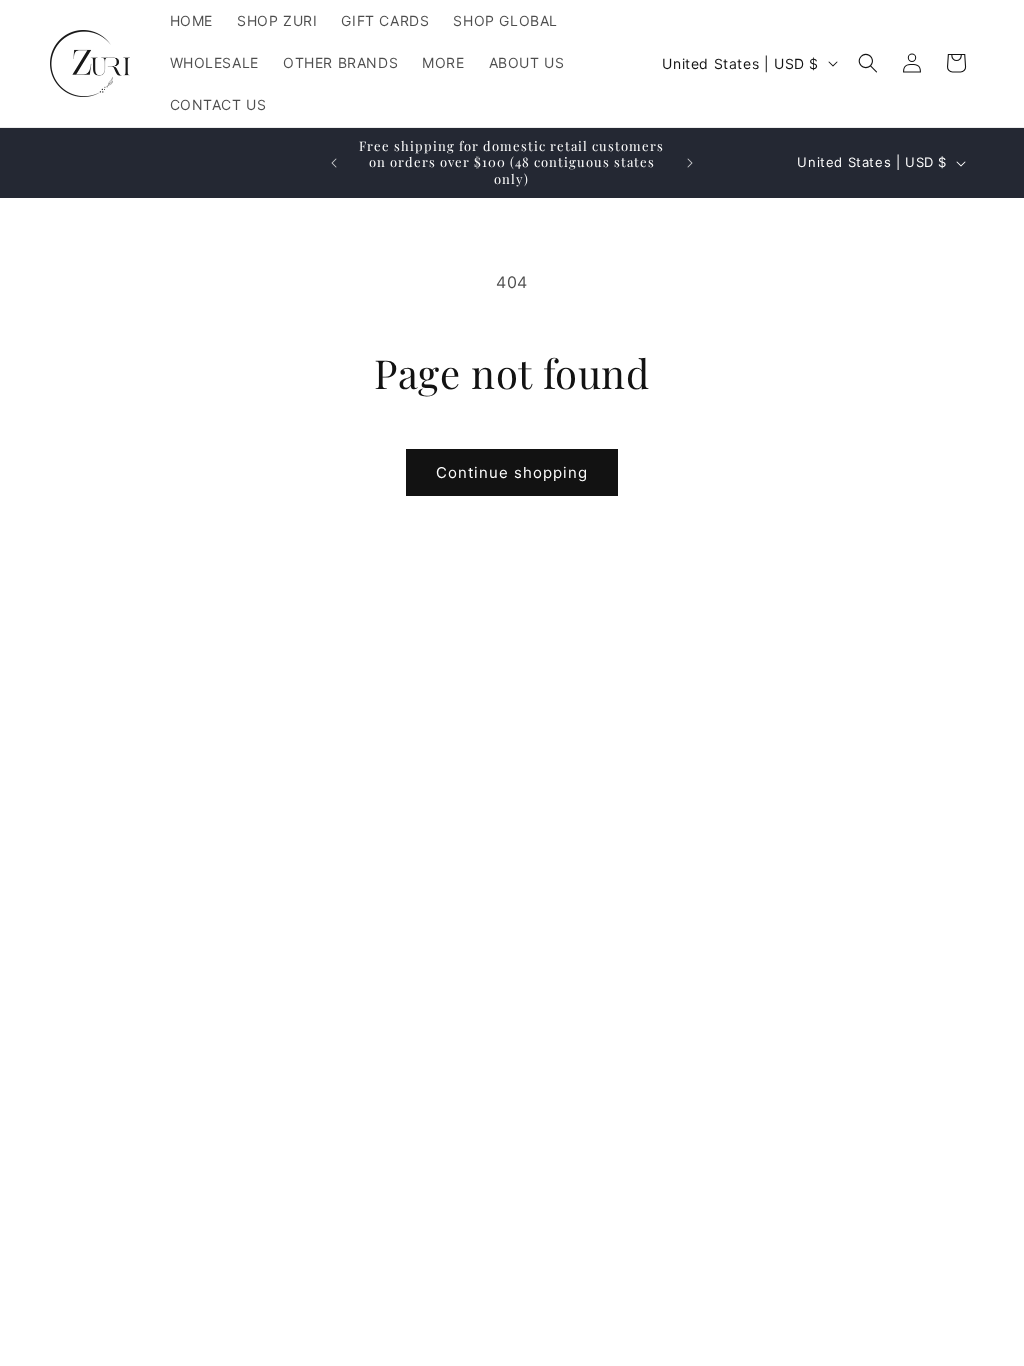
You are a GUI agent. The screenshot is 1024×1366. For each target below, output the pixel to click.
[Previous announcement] (334, 163)
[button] (868, 63)
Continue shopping (512, 472)
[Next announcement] (690, 163)
